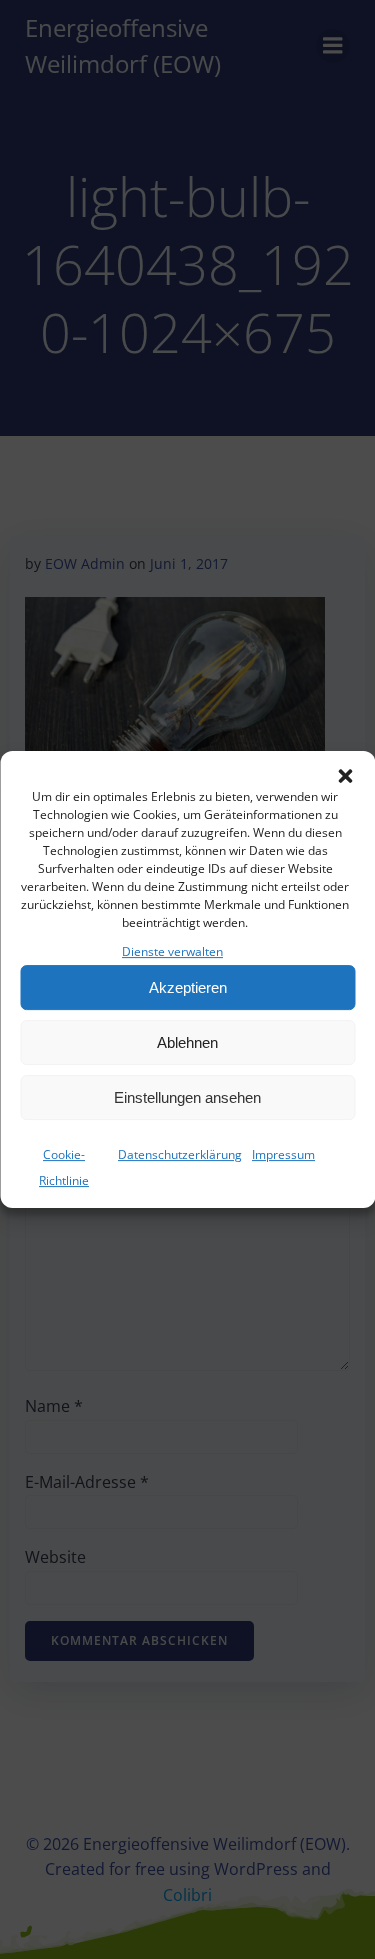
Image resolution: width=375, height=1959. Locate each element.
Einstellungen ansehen (187, 1097)
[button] (345, 776)
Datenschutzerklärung (180, 1154)
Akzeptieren (188, 987)
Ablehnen (187, 1042)
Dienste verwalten (172, 951)
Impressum (283, 1154)
